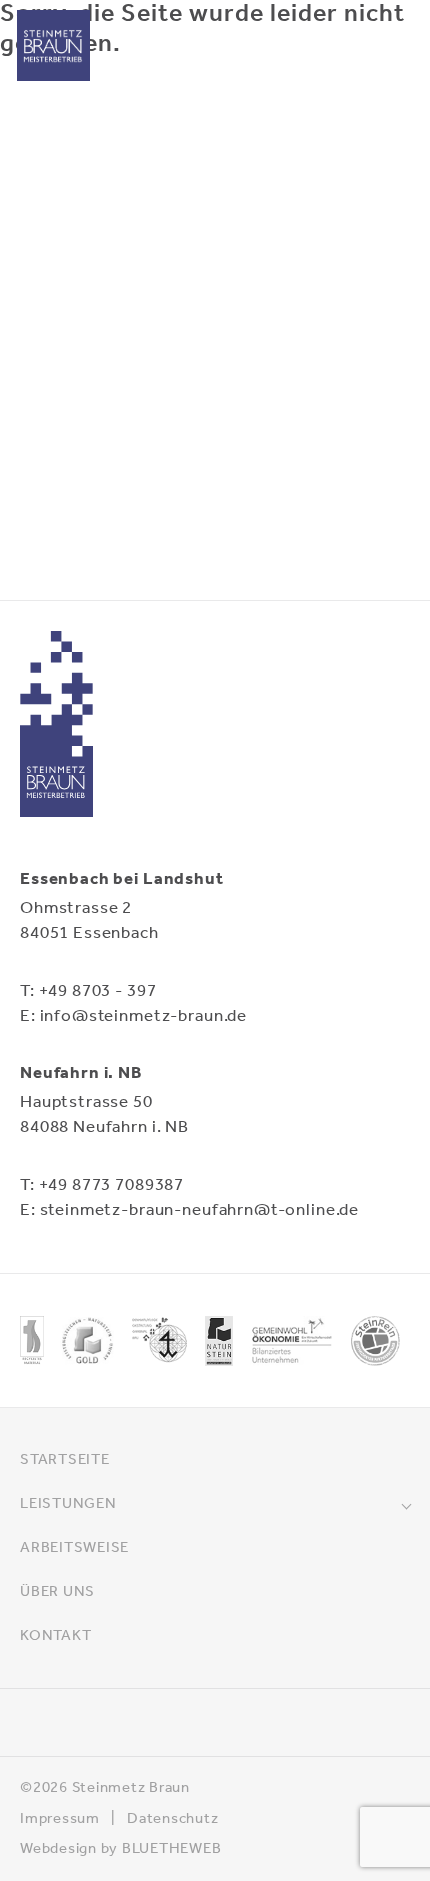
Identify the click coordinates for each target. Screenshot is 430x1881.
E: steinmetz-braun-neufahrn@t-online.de (189, 1210)
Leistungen (68, 1504)
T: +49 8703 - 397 (88, 991)
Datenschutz (172, 1819)
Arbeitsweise (74, 1548)
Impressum (60, 1819)
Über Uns (57, 1592)
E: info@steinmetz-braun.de (133, 1016)
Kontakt (55, 1636)
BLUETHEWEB (172, 1849)
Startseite (65, 1460)
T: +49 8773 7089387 (102, 1185)
